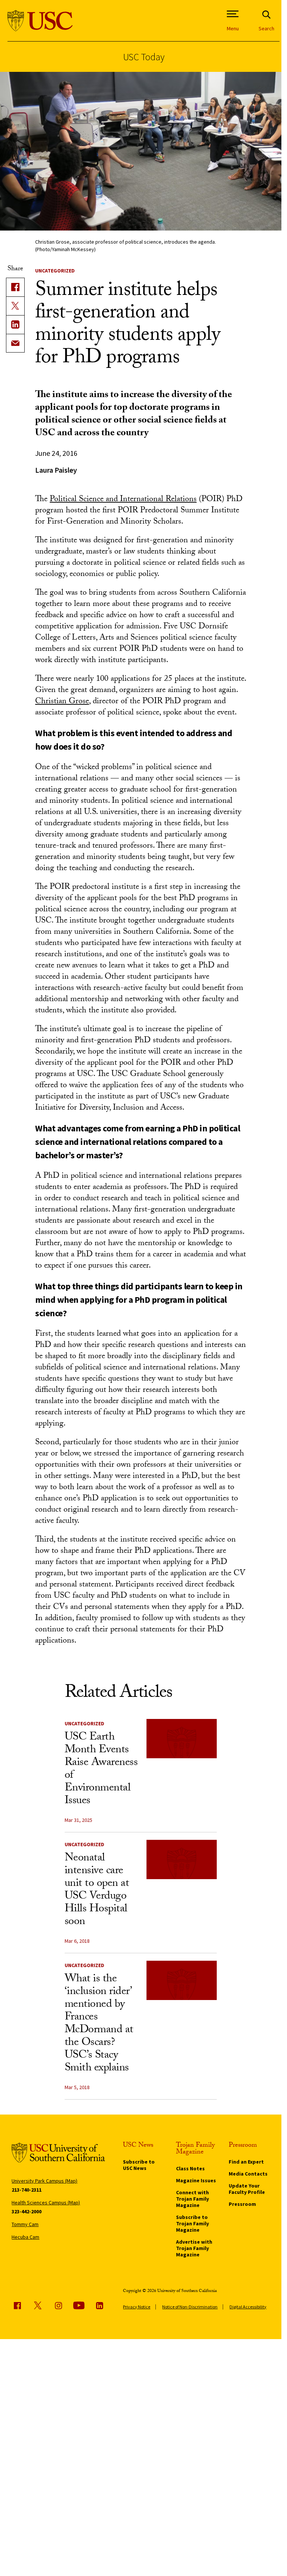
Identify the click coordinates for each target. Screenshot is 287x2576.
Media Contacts (248, 2174)
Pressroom (242, 2204)
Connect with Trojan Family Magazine (192, 2199)
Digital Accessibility (248, 2307)
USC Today (144, 57)
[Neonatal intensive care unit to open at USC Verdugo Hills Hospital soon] (182, 1860)
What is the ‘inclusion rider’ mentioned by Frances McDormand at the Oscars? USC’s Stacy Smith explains (99, 2024)
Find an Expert (246, 2162)
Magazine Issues (196, 2180)
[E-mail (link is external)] (15, 343)
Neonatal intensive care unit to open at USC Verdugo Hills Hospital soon (97, 1891)
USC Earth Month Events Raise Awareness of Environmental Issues (101, 1770)
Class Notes (190, 2168)
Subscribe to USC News (139, 2165)
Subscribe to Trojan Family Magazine (192, 2223)
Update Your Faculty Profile (247, 2189)
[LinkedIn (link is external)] (15, 324)
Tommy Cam (25, 2224)
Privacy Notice (137, 2307)
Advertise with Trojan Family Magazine (194, 2248)
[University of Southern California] (40, 21)
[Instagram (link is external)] (58, 2305)
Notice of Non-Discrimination (190, 2307)
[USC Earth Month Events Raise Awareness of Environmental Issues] (182, 1739)
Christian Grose (62, 702)
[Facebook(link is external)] (15, 287)
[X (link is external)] (15, 306)
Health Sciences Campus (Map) (46, 2202)
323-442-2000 (27, 2211)
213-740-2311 (27, 2190)
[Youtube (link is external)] (79, 2305)
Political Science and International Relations (123, 500)
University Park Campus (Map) (44, 2181)
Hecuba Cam (25, 2237)
